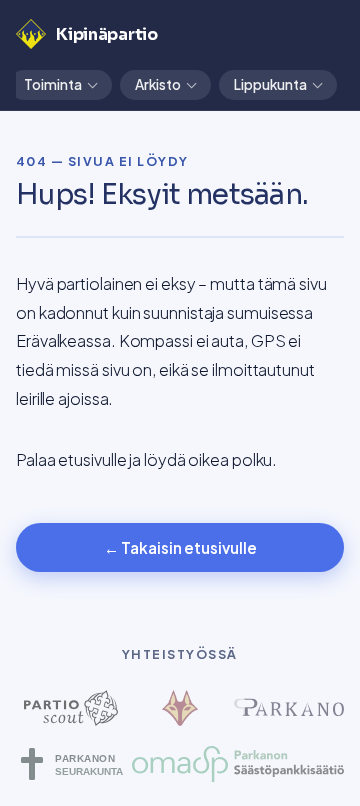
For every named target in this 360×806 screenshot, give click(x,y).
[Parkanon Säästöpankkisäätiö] (289, 764)
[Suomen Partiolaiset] (70, 708)
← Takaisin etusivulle (180, 547)
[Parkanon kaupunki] (289, 708)
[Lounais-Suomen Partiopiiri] (179, 708)
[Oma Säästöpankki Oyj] (179, 764)
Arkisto (158, 84)
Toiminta (53, 84)
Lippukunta (270, 84)
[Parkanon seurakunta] (70, 764)
